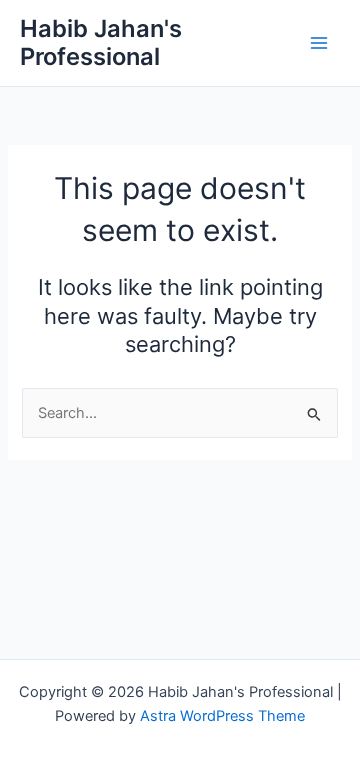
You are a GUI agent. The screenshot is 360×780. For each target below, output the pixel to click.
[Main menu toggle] (319, 43)
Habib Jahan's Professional (101, 42)
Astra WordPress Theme (222, 716)
